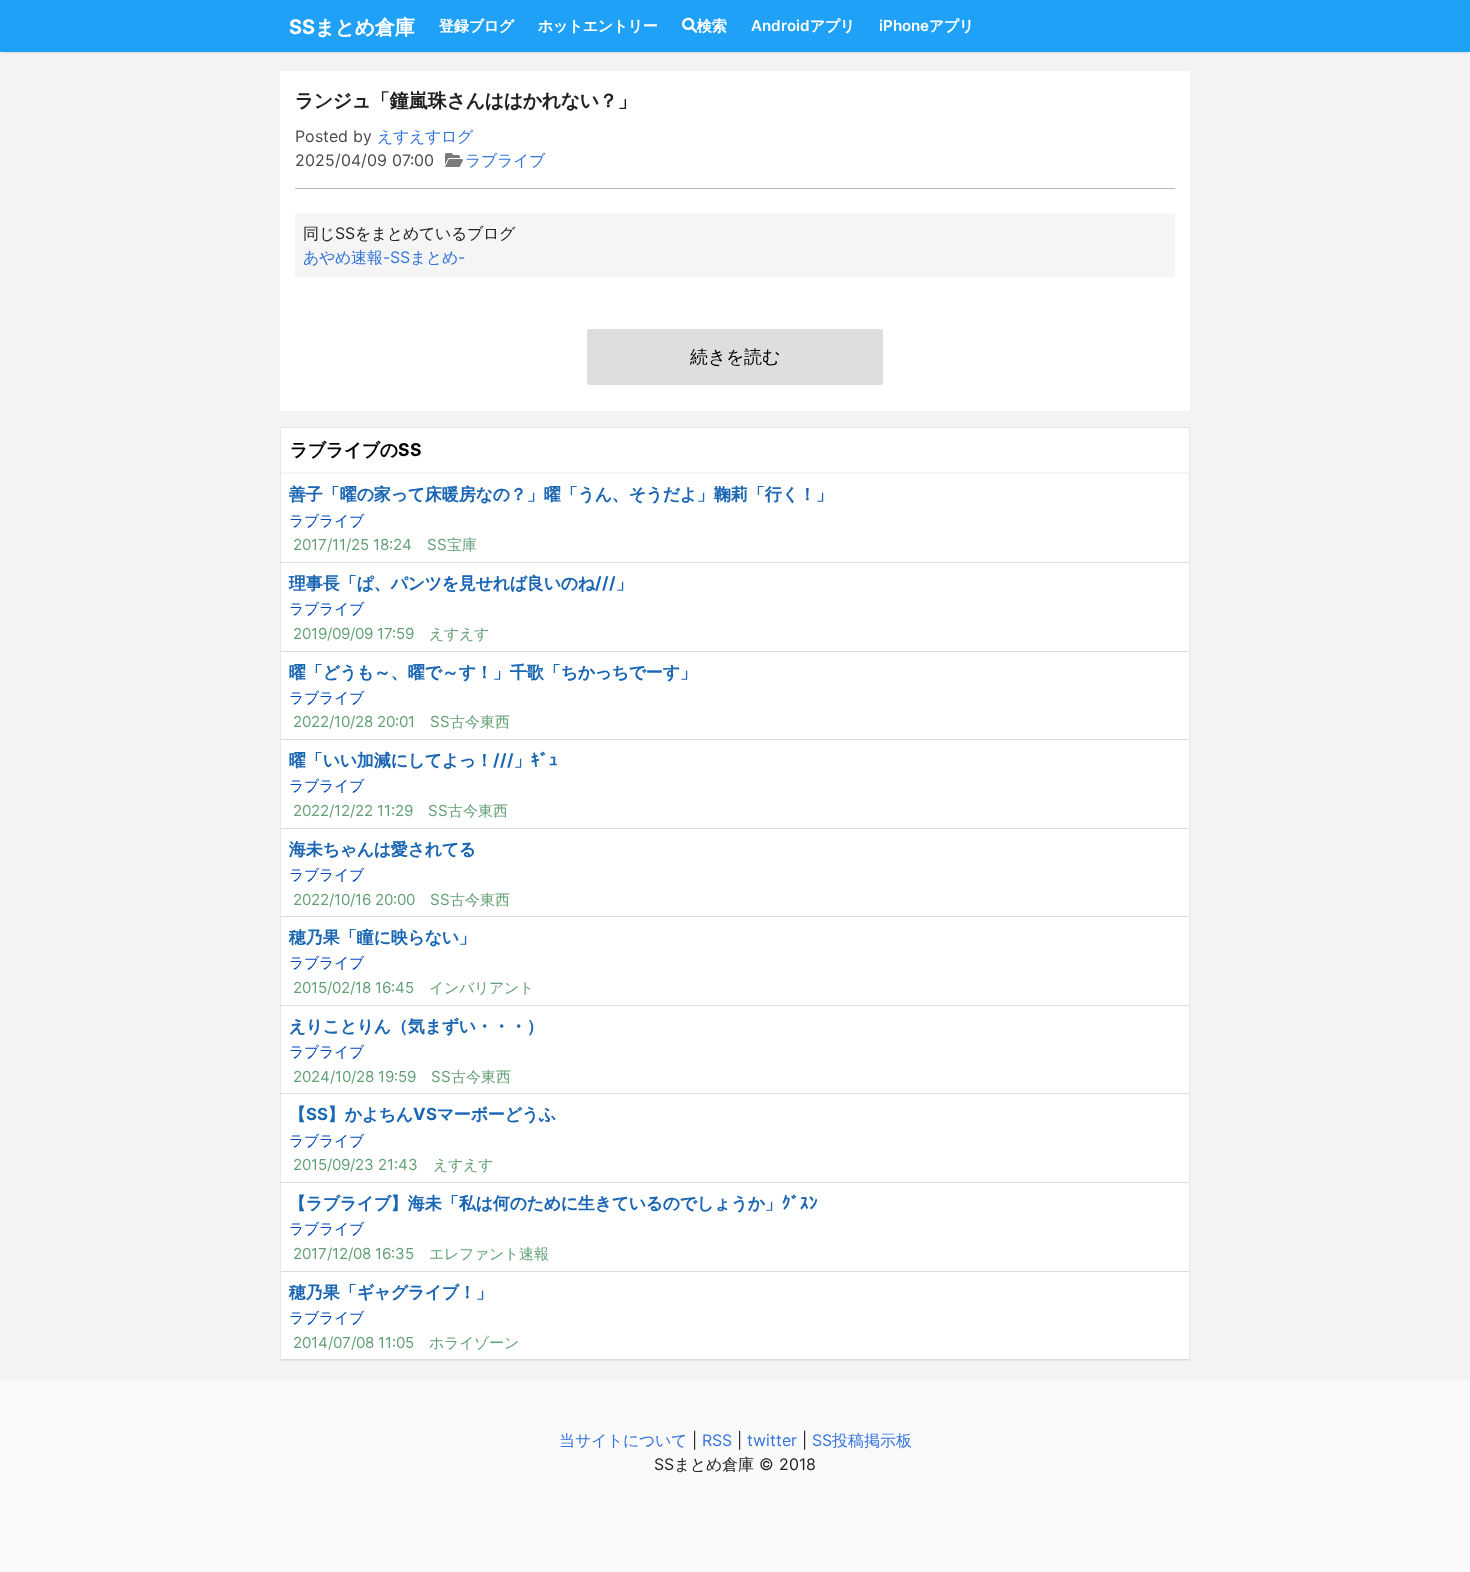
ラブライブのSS (356, 449)
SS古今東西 (470, 721)
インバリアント (481, 987)
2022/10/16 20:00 (354, 899)
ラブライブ (505, 160)
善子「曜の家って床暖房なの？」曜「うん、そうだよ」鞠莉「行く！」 (561, 494)
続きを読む (735, 356)
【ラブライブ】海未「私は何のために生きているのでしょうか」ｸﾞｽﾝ (553, 1203)
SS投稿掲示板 (862, 1440)
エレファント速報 (489, 1253)
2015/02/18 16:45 (353, 987)
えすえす (459, 633)
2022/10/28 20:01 (354, 721)
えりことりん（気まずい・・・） (416, 1026)
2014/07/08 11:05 (353, 1342)
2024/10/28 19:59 (354, 1076)
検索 (712, 25)
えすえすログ (425, 136)
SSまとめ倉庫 (352, 27)
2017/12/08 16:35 (353, 1253)
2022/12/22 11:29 (353, 810)
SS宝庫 (452, 544)
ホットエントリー (598, 25)
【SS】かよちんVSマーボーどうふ (422, 1114)
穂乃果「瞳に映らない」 (382, 937)
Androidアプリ (803, 25)
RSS (717, 1440)
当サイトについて (623, 1440)
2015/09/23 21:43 (355, 1164)
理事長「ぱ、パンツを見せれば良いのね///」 (461, 583)
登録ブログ (476, 25)
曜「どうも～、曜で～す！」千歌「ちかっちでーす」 (493, 672)
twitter (772, 1440)
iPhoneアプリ (926, 25)
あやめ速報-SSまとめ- (384, 257)
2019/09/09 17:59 (353, 633)
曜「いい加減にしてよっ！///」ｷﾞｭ (423, 760)
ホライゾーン (474, 1342)
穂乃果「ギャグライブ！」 (391, 1292)
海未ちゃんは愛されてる (382, 849)
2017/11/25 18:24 (352, 544)
